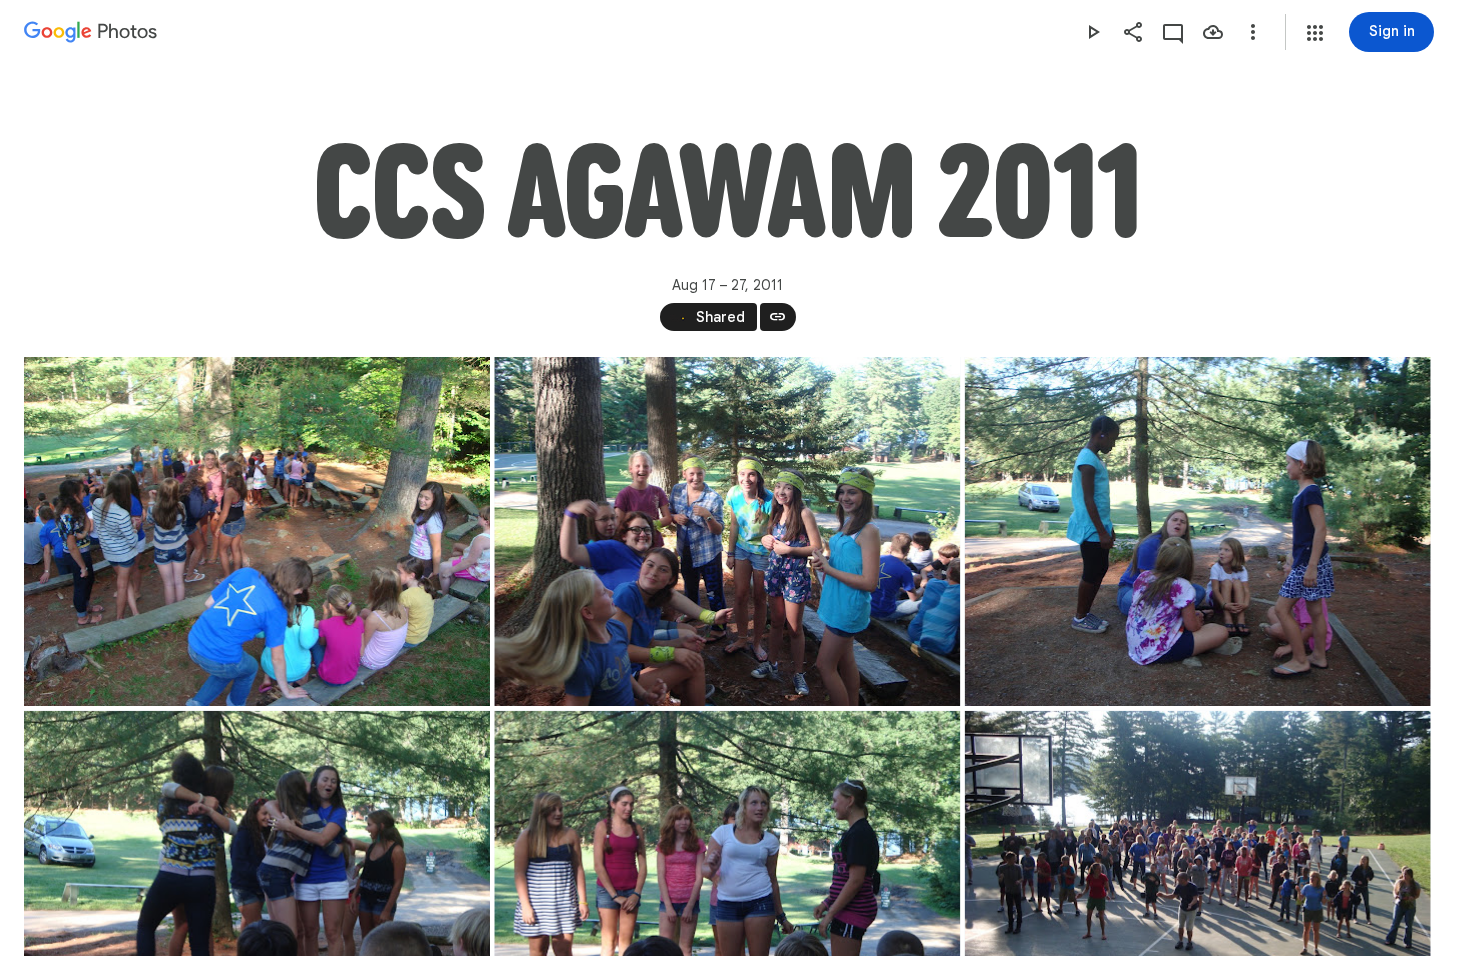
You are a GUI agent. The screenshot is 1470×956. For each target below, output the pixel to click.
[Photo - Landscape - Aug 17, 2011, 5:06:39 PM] (727, 531)
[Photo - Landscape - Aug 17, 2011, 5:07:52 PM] (1198, 531)
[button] (1315, 33)
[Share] (1133, 32)
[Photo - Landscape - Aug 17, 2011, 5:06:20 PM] (257, 531)
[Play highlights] (1093, 32)
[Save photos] (1213, 32)
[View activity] (1173, 32)
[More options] (1253, 32)
